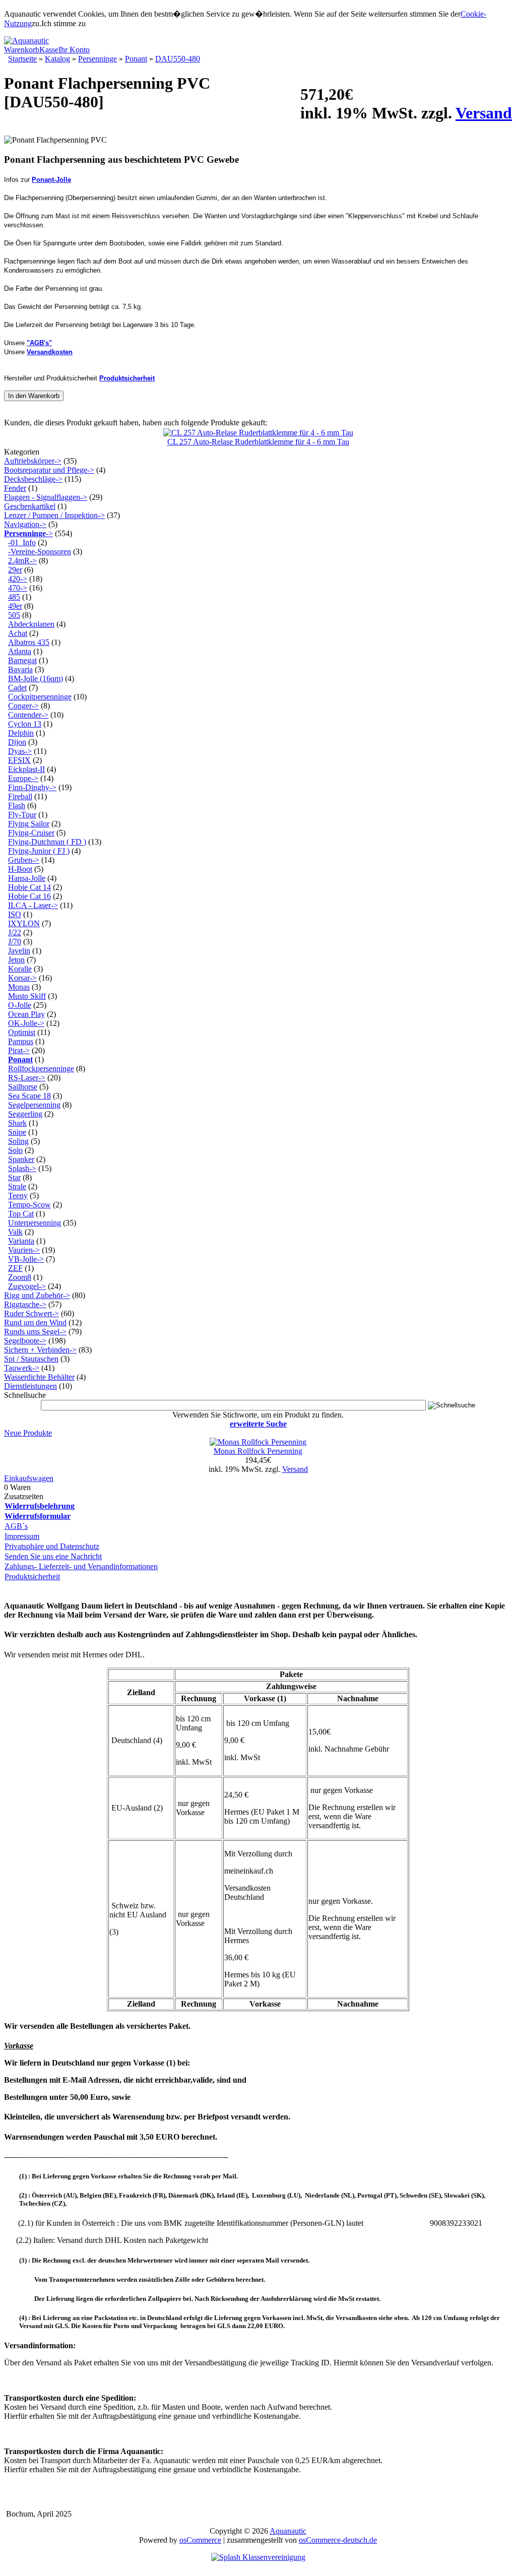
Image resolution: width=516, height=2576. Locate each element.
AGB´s (16, 1526)
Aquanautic (288, 2531)
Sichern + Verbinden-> (40, 1350)
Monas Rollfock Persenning (258, 1451)
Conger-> (23, 706)
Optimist (22, 1032)
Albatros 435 (29, 642)
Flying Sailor (29, 824)
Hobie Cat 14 (29, 887)
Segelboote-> (25, 1341)
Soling (18, 1141)
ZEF (15, 1268)
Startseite (22, 59)
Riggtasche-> (25, 1304)
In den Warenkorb (34, 396)
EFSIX (19, 760)
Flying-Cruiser (31, 833)
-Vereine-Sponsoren (40, 552)
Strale (17, 1186)
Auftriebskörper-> (33, 461)
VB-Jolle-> (26, 1259)
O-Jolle (20, 1005)
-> (28, 533)
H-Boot (20, 869)
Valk (15, 1232)
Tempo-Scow (29, 1205)
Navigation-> (25, 524)
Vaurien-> (24, 1250)
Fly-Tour (22, 815)
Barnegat (22, 660)
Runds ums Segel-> (35, 1332)
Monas (19, 987)
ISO (15, 914)
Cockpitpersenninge (40, 697)
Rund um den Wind (35, 1323)
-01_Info (22, 542)
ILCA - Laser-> (33, 905)
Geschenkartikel (30, 506)
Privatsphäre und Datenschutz (52, 1546)
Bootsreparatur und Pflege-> (49, 470)
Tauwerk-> (22, 1368)
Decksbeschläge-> (33, 479)
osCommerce (200, 2540)
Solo (15, 1150)
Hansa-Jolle (27, 878)
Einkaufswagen (29, 1478)
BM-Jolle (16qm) (36, 679)
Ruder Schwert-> (31, 1313)
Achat (18, 633)
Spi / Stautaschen (31, 1359)
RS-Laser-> (27, 1078)
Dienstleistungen (30, 1386)
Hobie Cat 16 (29, 896)
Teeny (18, 1196)
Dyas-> (20, 751)
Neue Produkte (28, 1433)
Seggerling (25, 1114)
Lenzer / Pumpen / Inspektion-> (54, 515)
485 (14, 597)
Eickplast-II (26, 769)
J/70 (15, 942)
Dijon (17, 742)
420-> (18, 579)
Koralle (20, 969)
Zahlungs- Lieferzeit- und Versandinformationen (81, 1566)
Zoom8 (20, 1277)
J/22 (15, 932)
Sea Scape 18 (29, 1096)
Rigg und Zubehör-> (37, 1295)
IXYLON (24, 923)
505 (14, 615)
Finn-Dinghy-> (32, 787)
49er (15, 606)
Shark (17, 1123)
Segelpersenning (34, 1105)
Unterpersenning (35, 1223)
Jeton (16, 960)
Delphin (21, 733)
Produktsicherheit (32, 1576)
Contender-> (28, 715)
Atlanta (20, 651)
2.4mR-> (22, 561)
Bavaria (20, 669)
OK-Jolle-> (26, 1023)
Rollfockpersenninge (41, 1069)
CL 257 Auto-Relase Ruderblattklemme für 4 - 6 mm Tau (258, 442)
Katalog (57, 59)
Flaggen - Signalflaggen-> (46, 497)
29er (15, 570)
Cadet (17, 688)
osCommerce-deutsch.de (338, 2540)
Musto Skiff (27, 996)
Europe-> (23, 778)
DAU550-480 (178, 59)
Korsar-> (22, 978)
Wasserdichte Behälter (39, 1377)
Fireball (20, 796)
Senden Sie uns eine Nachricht (53, 1556)
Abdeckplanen (31, 624)
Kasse (49, 50)
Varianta (21, 1241)
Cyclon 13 (25, 724)
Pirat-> (19, 1050)
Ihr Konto (74, 50)
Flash (17, 806)
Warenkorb (22, 50)
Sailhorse (23, 1087)
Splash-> (22, 1168)
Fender (15, 488)
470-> (18, 588)
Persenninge (98, 59)
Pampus (21, 1041)
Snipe (17, 1132)
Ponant (136, 59)
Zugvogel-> (27, 1286)
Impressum (22, 1536)
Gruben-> (24, 860)
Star (14, 1177)
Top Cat (21, 1214)
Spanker (21, 1159)
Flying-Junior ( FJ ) (39, 851)
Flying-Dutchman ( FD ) (47, 842)
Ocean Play (26, 1014)
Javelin (19, 951)
